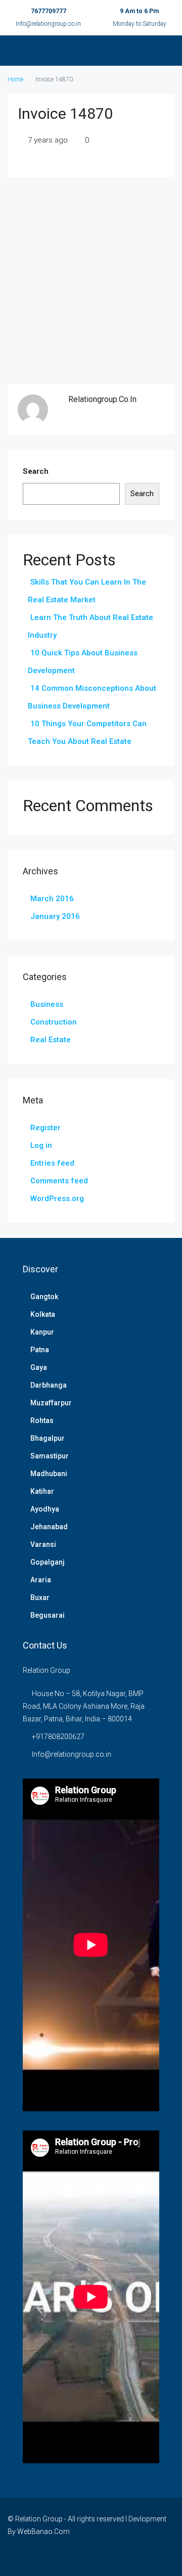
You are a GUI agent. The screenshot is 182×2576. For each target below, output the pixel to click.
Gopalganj (48, 1562)
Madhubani (49, 1474)
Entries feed (52, 1163)
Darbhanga (49, 1385)
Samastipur (50, 1456)
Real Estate (51, 1040)
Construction (54, 1022)
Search (36, 471)
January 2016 (55, 916)
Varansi (43, 1544)
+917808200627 (58, 1737)
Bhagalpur (48, 1438)
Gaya (39, 1367)
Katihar (42, 1491)
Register (45, 1128)
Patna (40, 1350)
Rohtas (42, 1420)
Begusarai (48, 1615)
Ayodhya (45, 1509)
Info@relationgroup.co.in (48, 24)
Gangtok (44, 1297)
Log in (41, 1145)
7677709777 (49, 11)
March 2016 (52, 899)
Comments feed (59, 1181)
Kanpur (42, 1332)
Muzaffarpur (51, 1403)
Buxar (40, 1597)
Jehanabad (49, 1527)
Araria (41, 1580)
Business (47, 1004)
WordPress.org (57, 1198)
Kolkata (43, 1314)
